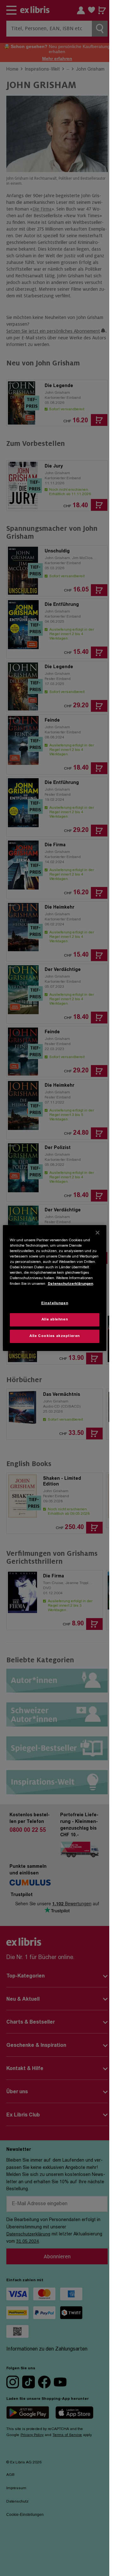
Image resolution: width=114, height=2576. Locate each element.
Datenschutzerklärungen (70, 1284)
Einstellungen (55, 1303)
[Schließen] (98, 1233)
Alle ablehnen (55, 1320)
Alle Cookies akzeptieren (55, 1336)
